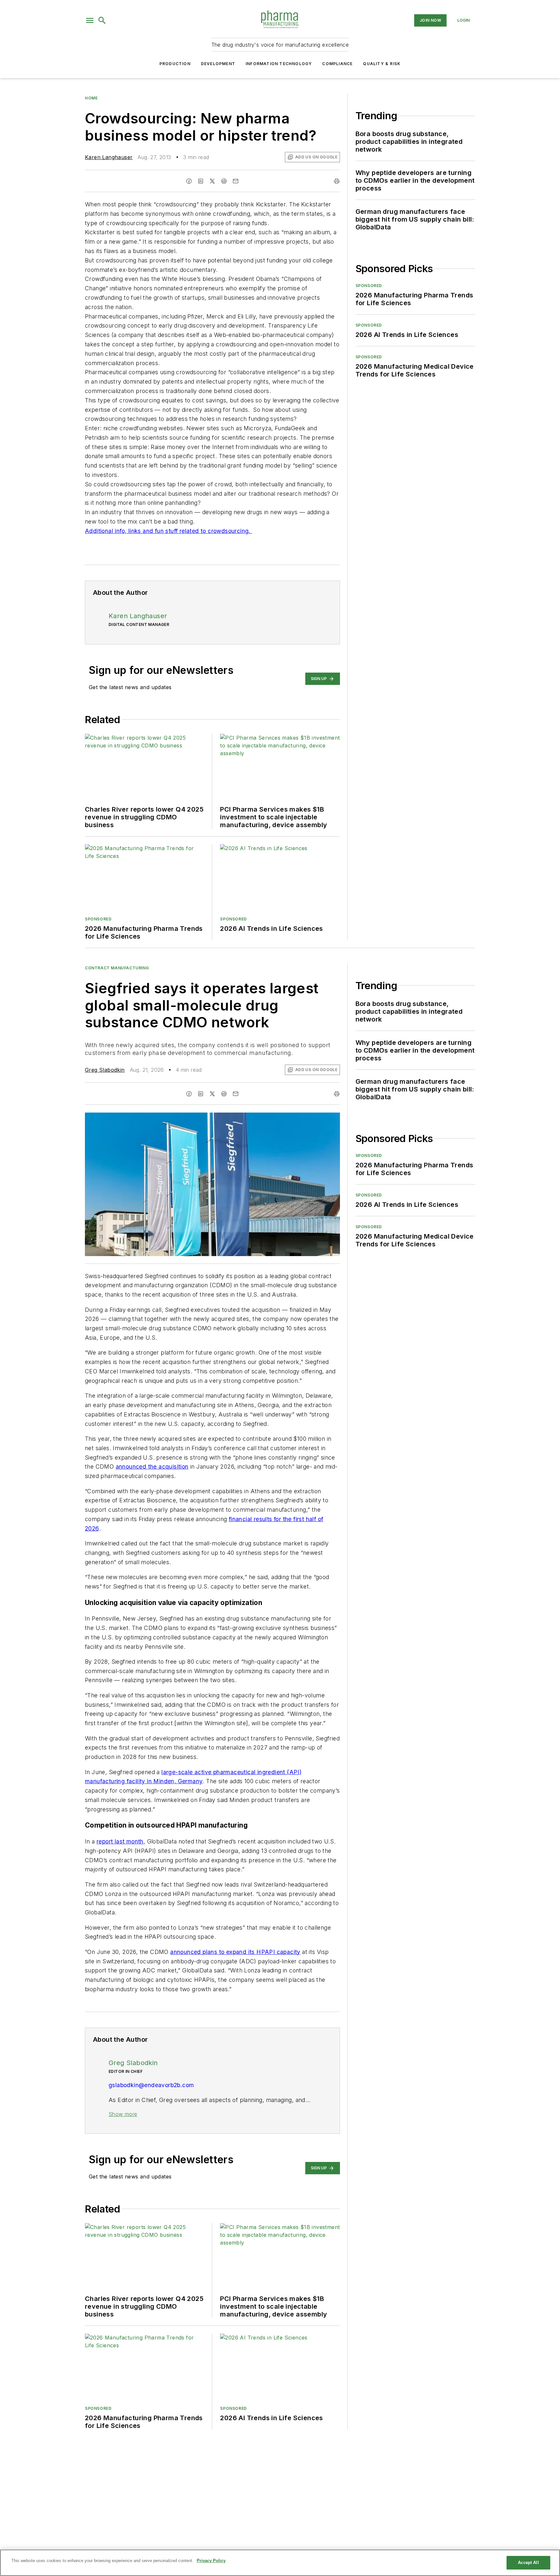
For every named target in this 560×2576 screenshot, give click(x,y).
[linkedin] (201, 181)
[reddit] (224, 181)
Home (91, 98)
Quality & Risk (382, 64)
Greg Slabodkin (105, 1070)
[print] (337, 181)
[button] (90, 20)
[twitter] (212, 181)
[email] (236, 181)
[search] (102, 20)
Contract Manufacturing (117, 968)
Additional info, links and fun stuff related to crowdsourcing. (169, 531)
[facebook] (189, 181)
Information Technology (279, 64)
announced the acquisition (152, 1467)
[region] (280, 2563)
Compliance (337, 64)
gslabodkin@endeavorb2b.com (151, 2085)
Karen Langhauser (109, 157)
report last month (120, 1841)
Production (175, 64)
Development (218, 64)
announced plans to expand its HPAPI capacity (235, 1952)
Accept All (528, 2563)
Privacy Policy (211, 2561)
